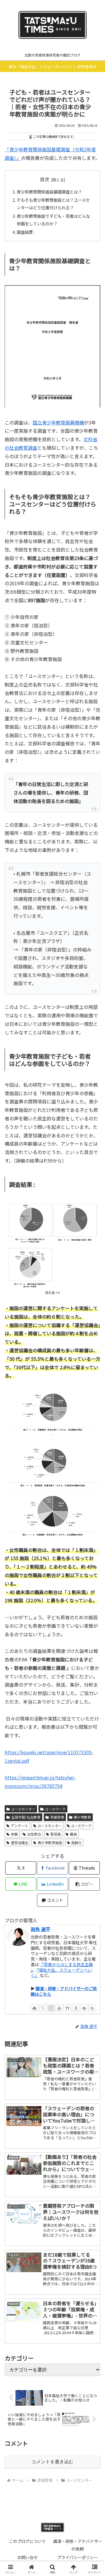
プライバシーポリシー (78, 2557)
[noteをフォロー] (67, 2008)
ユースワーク (55, 1809)
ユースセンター (23, 1809)
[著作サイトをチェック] (34, 2008)
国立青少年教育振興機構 (58, 422)
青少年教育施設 (50, 1842)
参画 (14, 1834)
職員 (73, 1834)
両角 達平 (41, 1929)
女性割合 (34, 1834)
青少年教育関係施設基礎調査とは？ (49, 192)
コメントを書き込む (52, 2462)
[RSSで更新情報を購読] (92, 2008)
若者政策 (57, 1817)
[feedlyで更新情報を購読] (84, 2008)
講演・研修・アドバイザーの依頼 (78, 2545)
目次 (45, 179)
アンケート (20, 1826)
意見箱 (55, 1834)
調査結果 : (26, 232)
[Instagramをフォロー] (51, 2008)
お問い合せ (27, 2557)
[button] (84, 1884)
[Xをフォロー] (43, 2008)
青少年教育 (82, 1817)
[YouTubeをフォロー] (59, 2008)
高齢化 (76, 1842)
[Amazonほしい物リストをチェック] (76, 2008)
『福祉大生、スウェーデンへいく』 (61, 1973)
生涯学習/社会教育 (26, 1817)
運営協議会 (20, 1842)
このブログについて (27, 2541)
